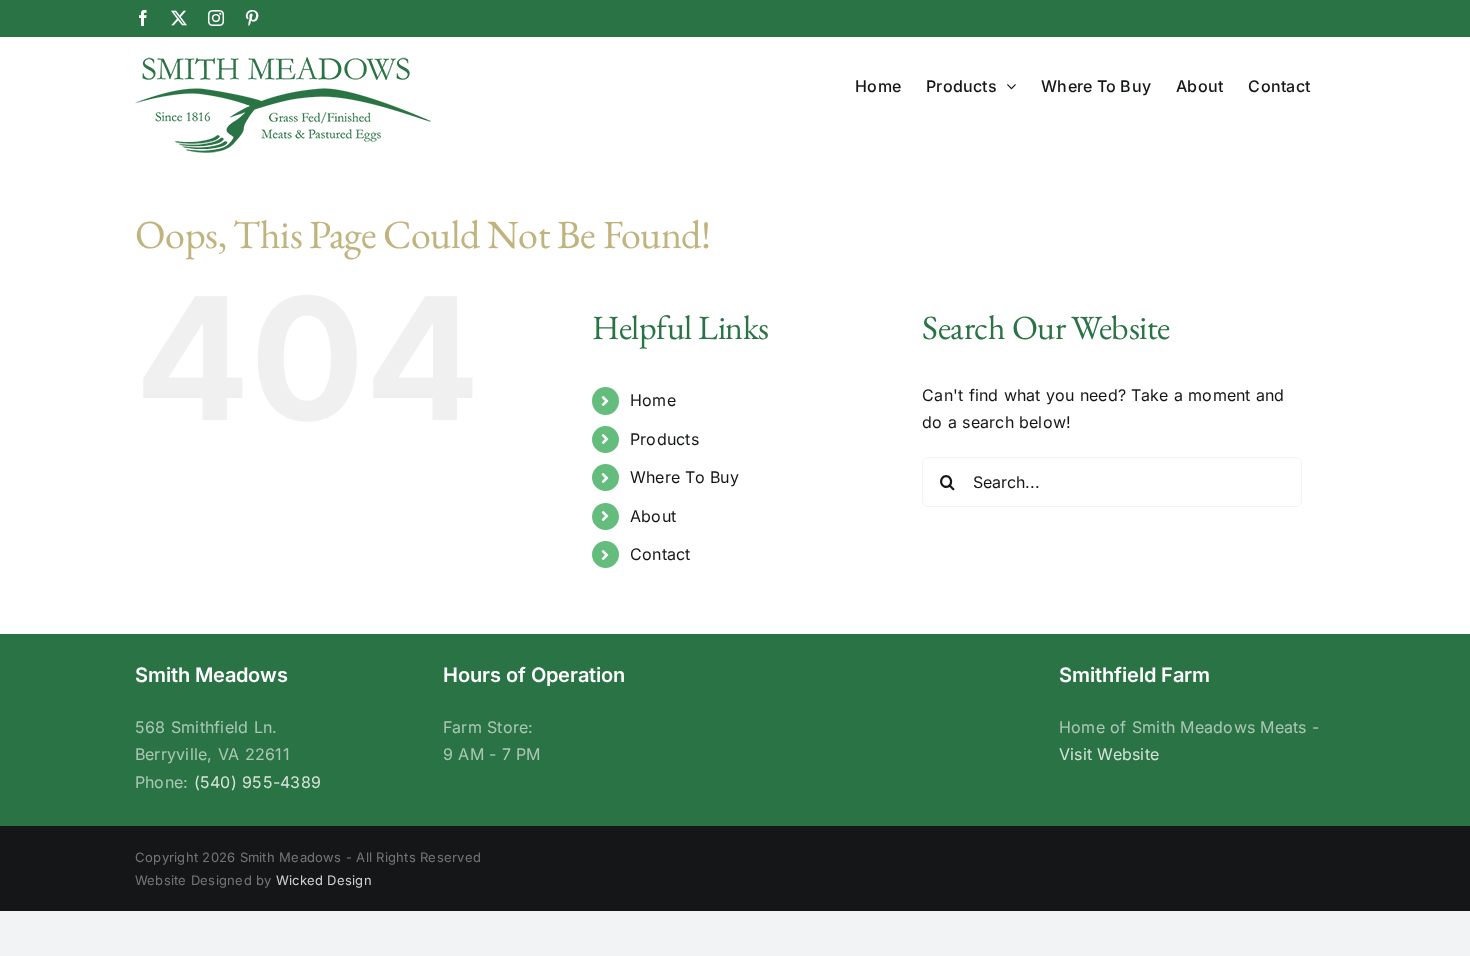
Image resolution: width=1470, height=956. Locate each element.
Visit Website (1109, 754)
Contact (660, 554)
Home (653, 400)
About (653, 516)
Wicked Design (324, 880)
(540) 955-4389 (257, 782)
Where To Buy (684, 477)
